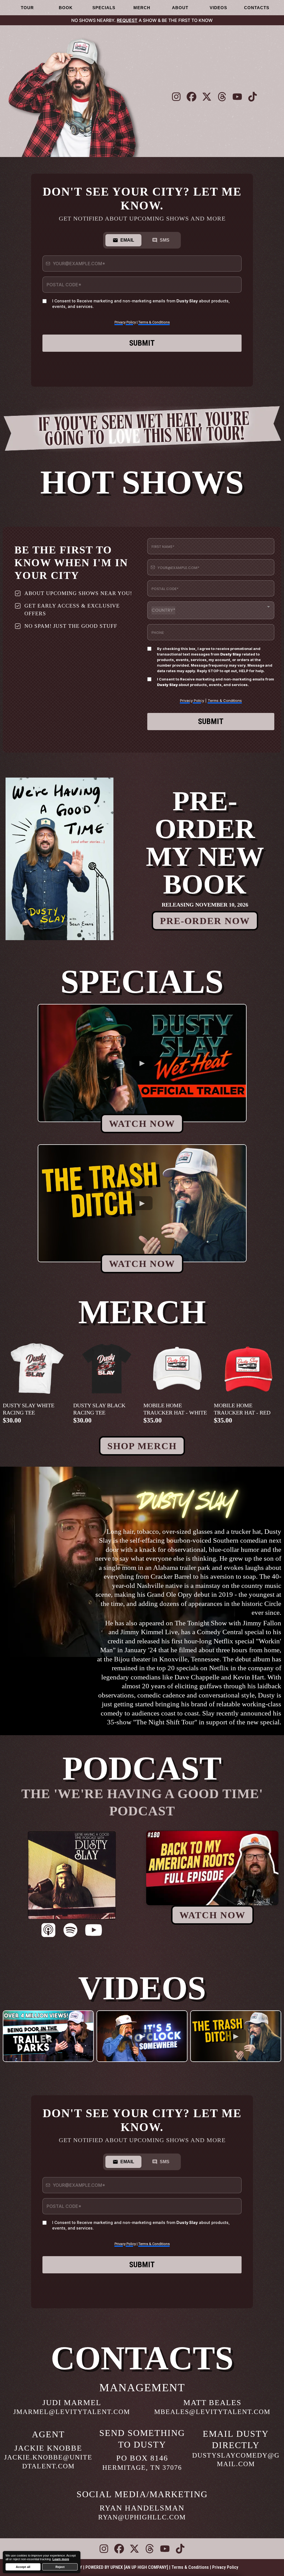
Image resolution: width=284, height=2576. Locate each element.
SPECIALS (104, 8)
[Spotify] (70, 1931)
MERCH (142, 8)
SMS (165, 240)
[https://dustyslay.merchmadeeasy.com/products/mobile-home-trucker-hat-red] (248, 1368)
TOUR (27, 8)
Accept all (23, 2567)
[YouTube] (94, 1931)
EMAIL (127, 240)
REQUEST (127, 20)
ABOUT (180, 8)
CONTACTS (257, 8)
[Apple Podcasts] (48, 1931)
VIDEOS (218, 8)
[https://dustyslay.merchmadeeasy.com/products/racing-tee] (37, 1368)
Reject (60, 2567)
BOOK (66, 8)
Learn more (61, 2559)
